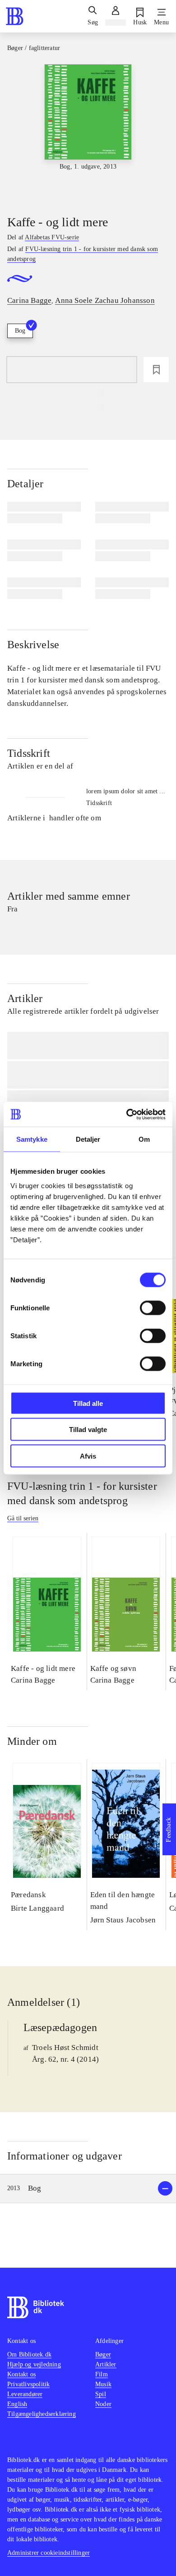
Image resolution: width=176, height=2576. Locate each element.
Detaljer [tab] (88, 1139)
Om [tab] (144, 1139)
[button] (88, 2189)
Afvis (88, 1456)
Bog (20, 331)
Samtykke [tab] (32, 1139)
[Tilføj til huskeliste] (156, 370)
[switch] (153, 1308)
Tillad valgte (88, 1430)
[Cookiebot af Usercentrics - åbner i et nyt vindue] (127, 1114)
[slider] (88, 132)
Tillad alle (88, 1403)
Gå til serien (23, 1518)
